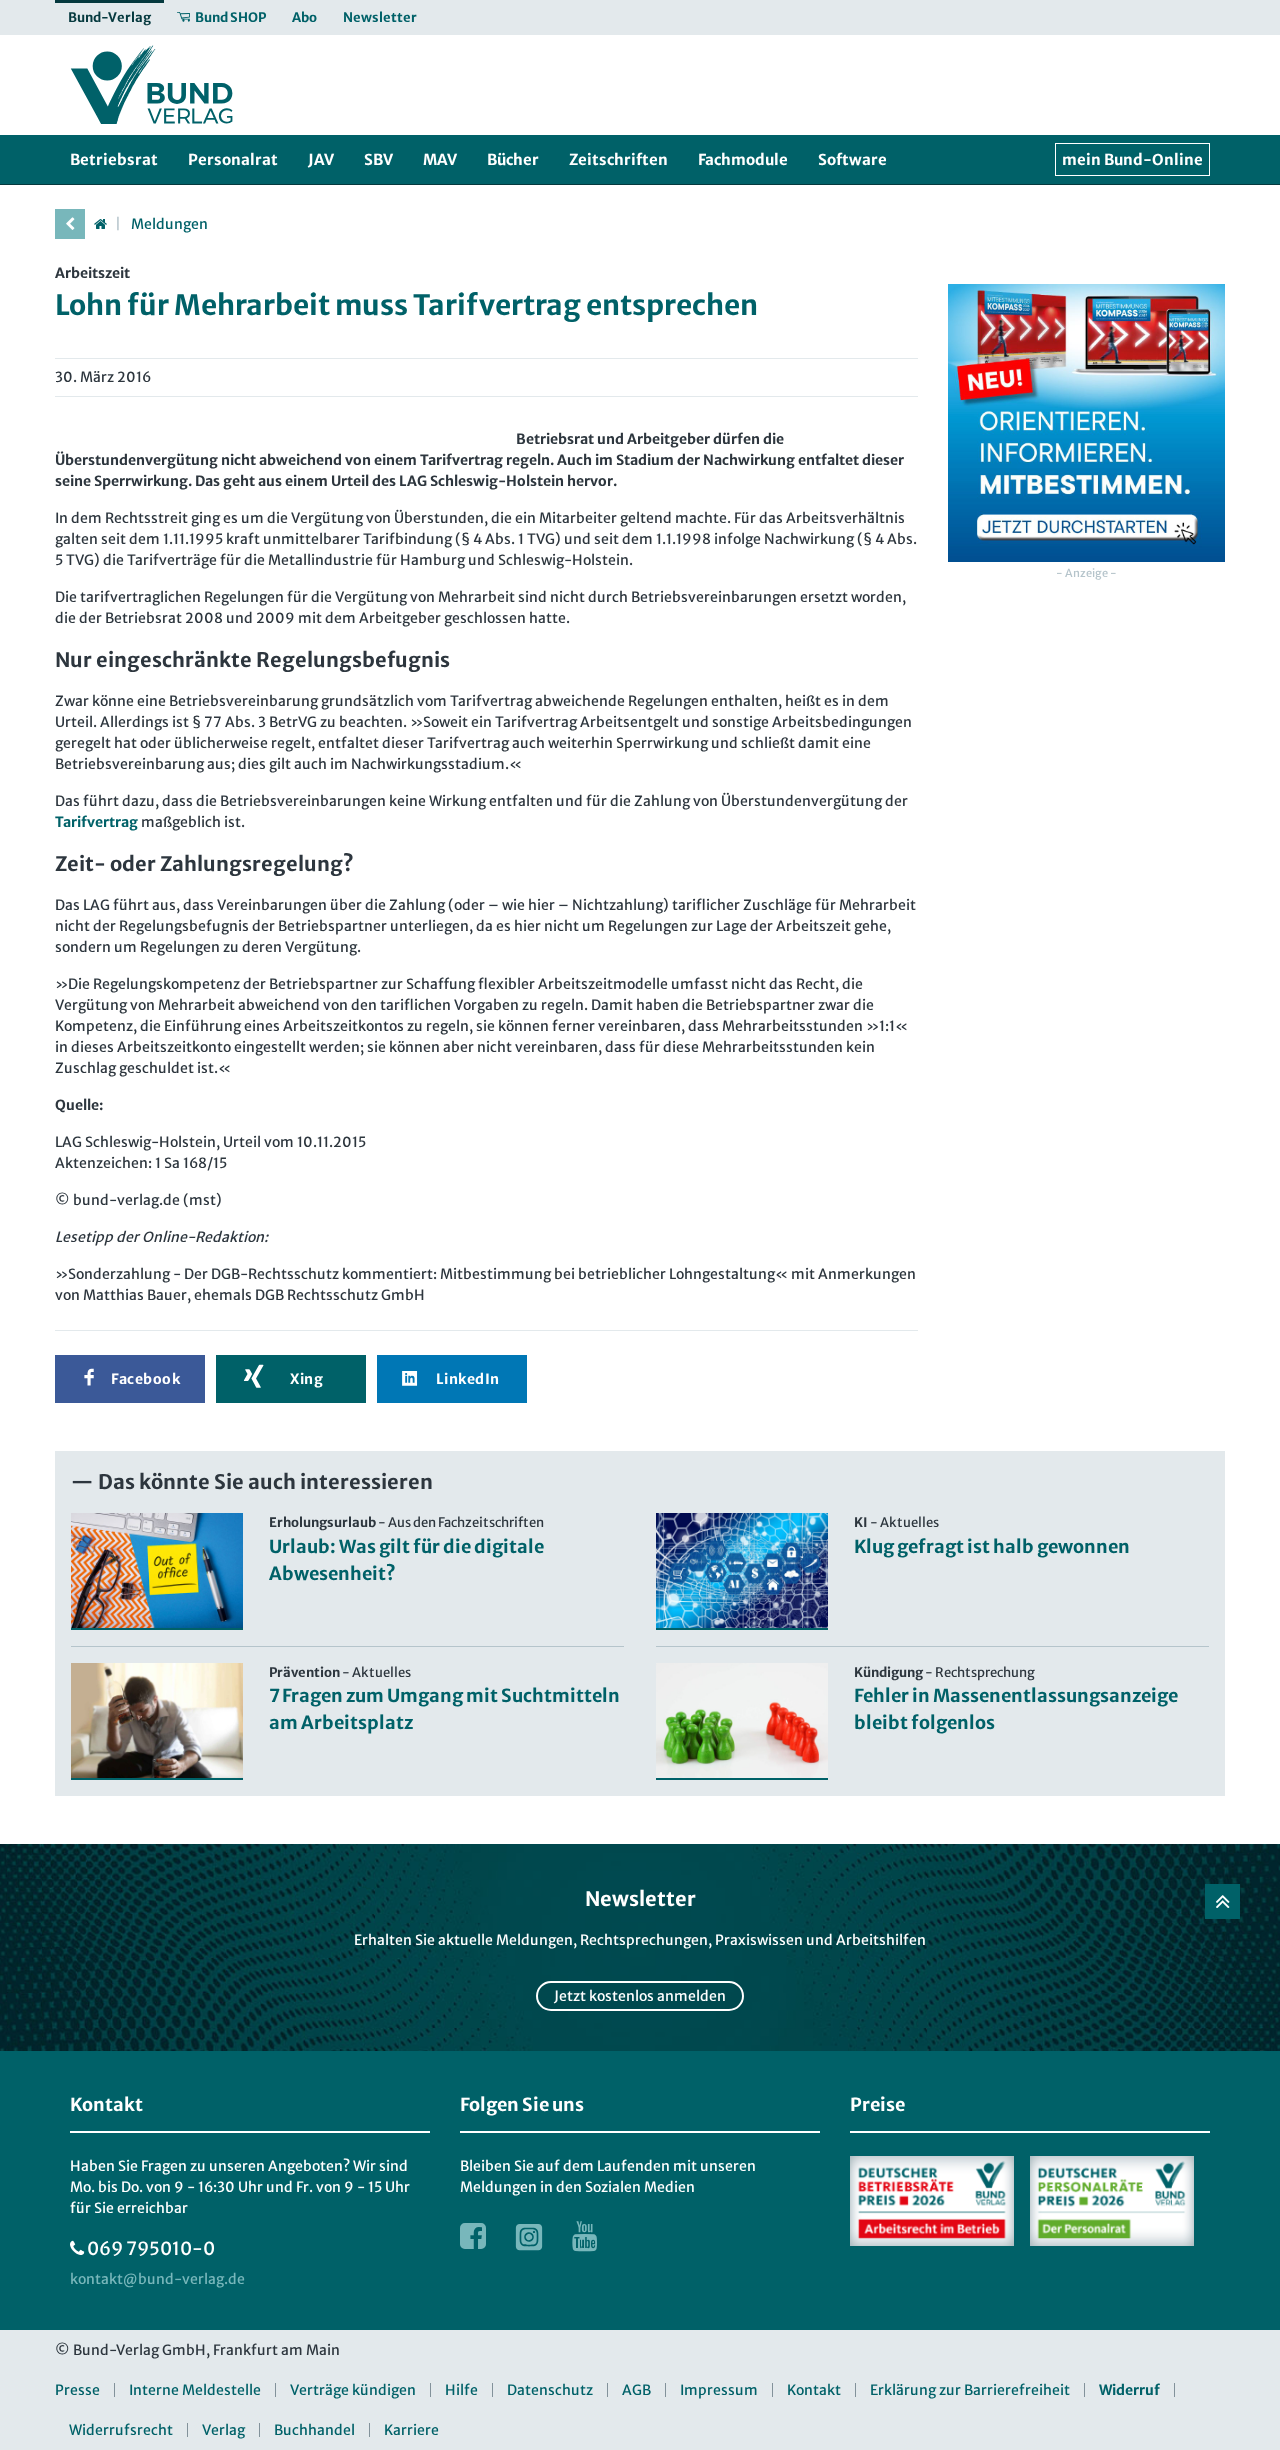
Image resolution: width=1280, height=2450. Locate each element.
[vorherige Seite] (70, 224)
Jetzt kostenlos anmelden (640, 1996)
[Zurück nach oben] (1222, 1901)
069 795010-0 (151, 2248)
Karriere (411, 2430)
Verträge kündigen (353, 2390)
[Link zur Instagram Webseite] (529, 2236)
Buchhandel (314, 2430)
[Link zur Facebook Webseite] (473, 2236)
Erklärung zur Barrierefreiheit (970, 2390)
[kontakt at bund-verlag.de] (157, 2279)
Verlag (223, 2430)
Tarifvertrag (96, 822)
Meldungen (169, 224)
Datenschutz (550, 2390)
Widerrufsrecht (121, 2430)
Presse (77, 2390)
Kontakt (814, 2390)
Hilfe (461, 2390)
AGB (636, 2390)
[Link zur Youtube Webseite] (585, 2236)
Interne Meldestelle (195, 2390)
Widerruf (1129, 2390)
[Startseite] (100, 224)
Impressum (719, 2390)
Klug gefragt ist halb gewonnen (992, 1546)
